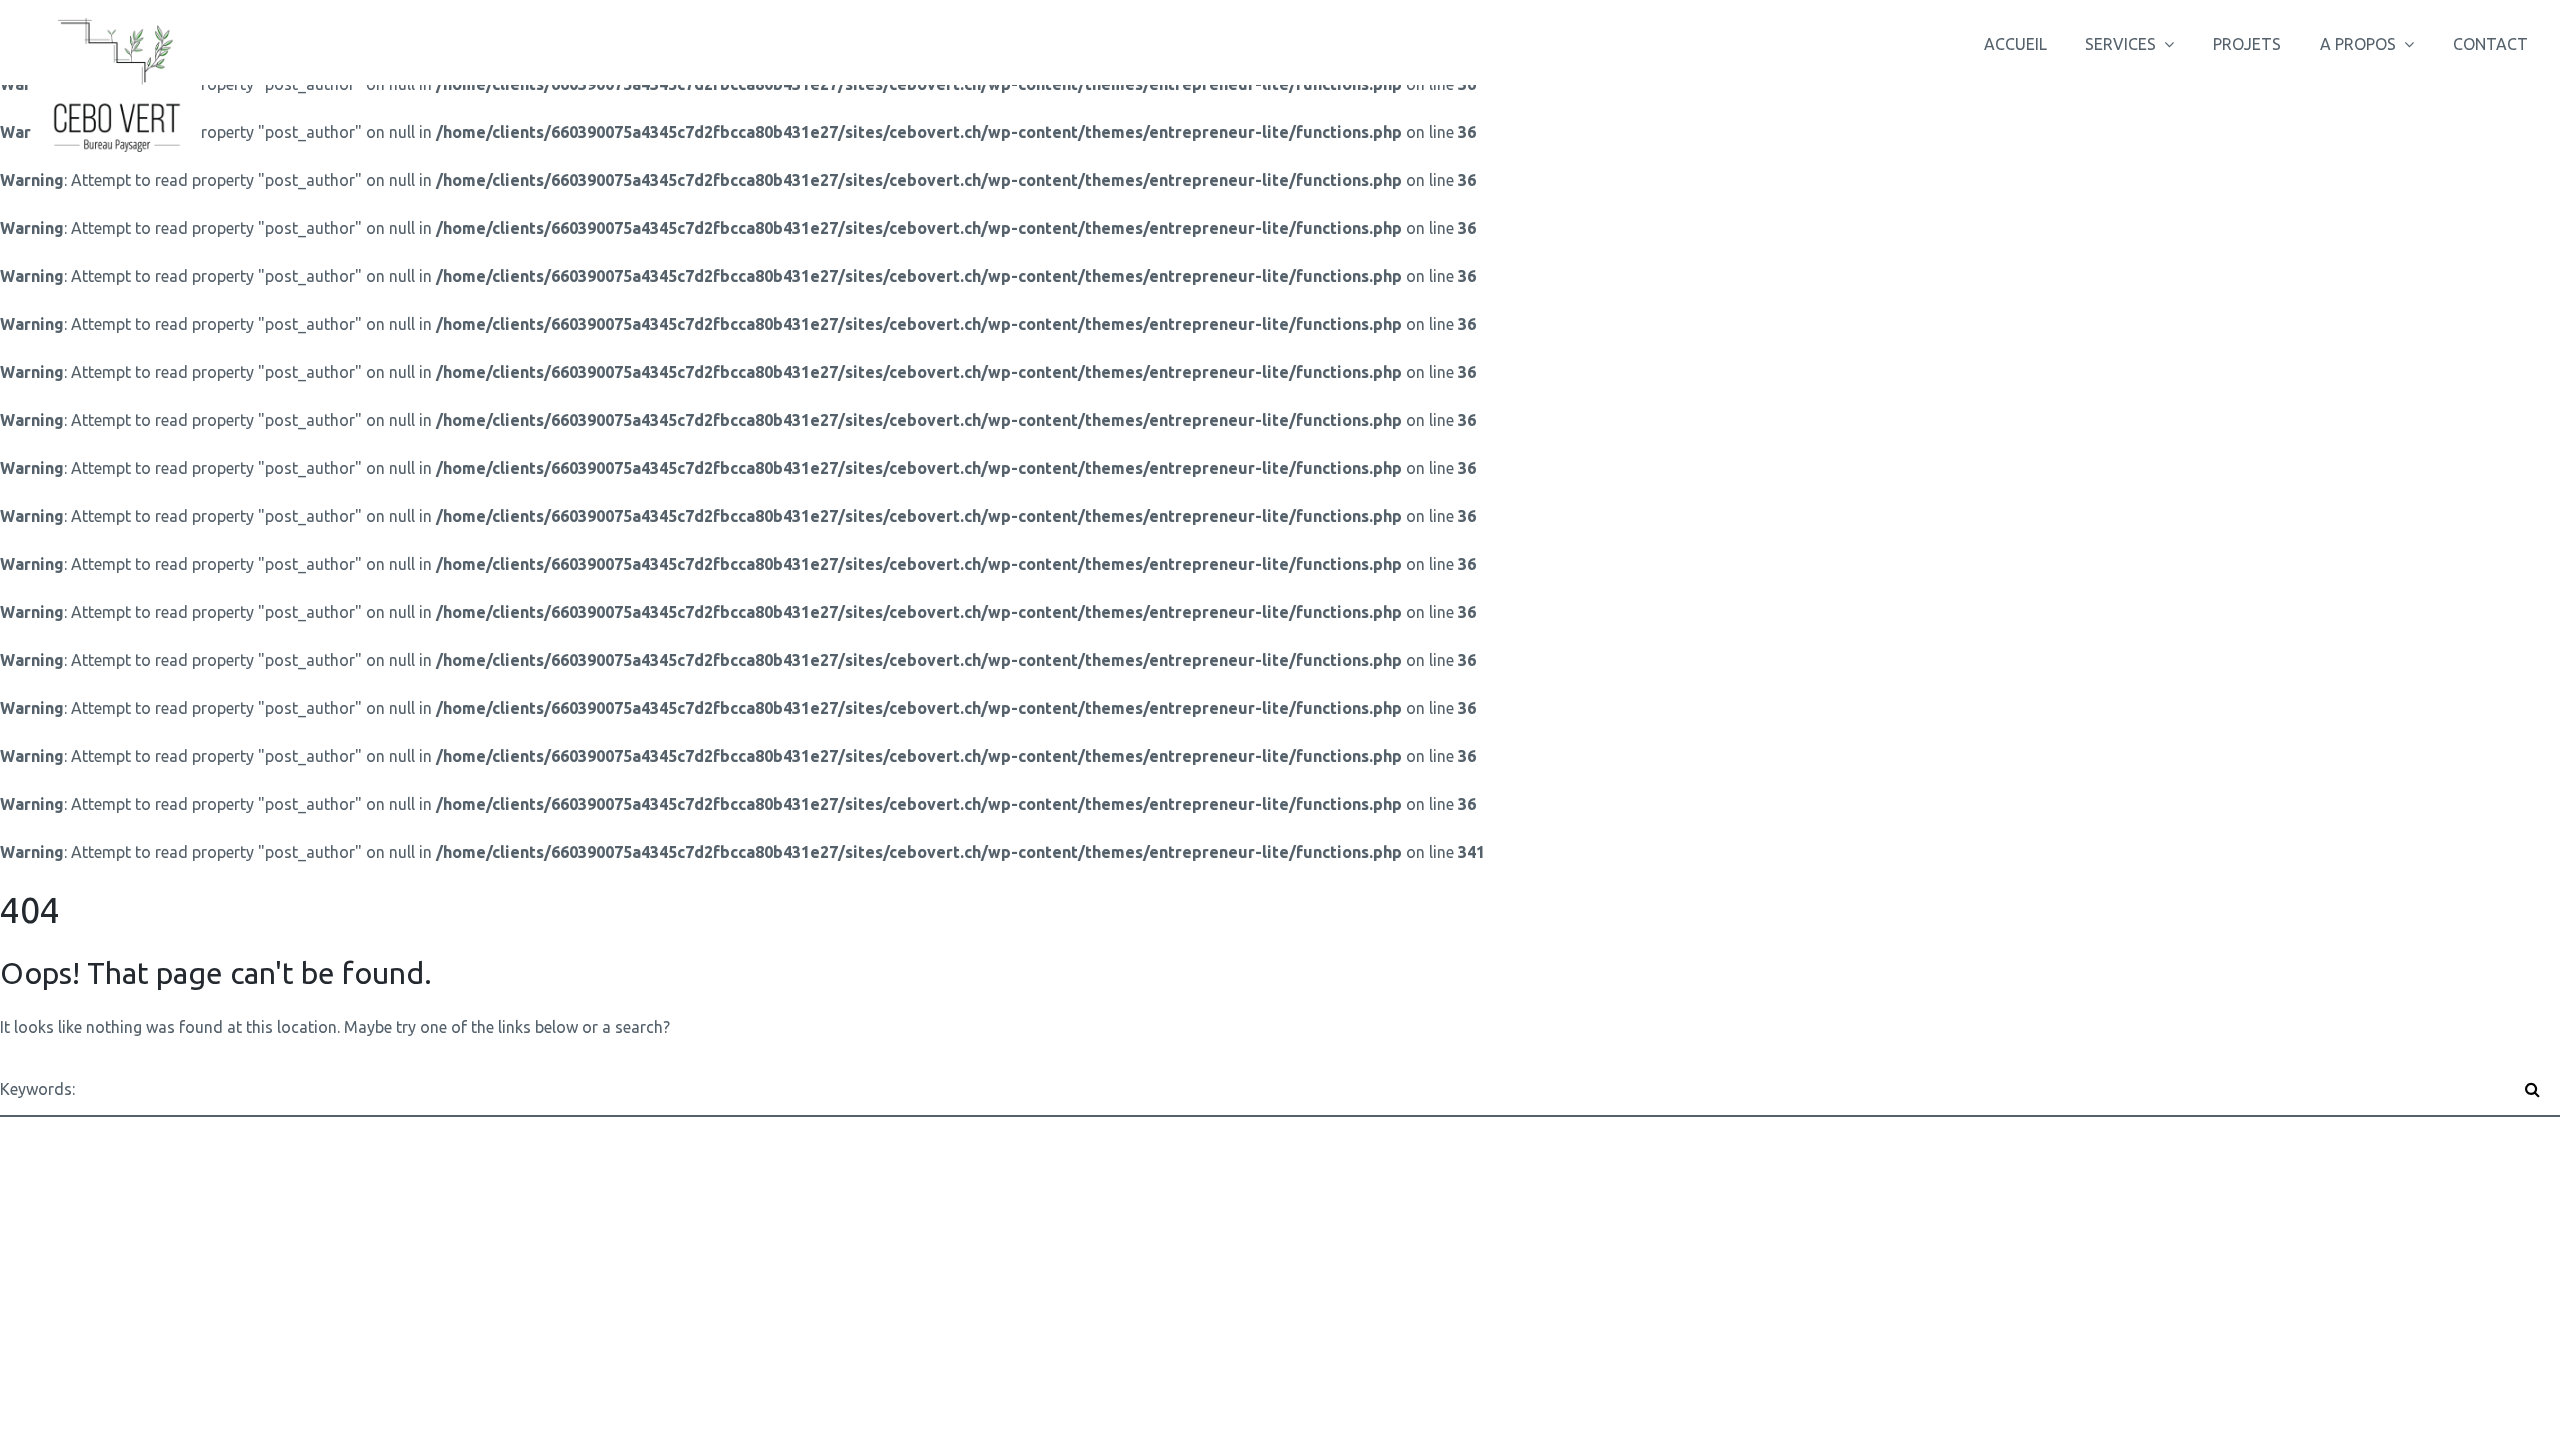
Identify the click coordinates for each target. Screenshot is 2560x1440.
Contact (2490, 44)
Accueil (2015, 44)
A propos (2358, 44)
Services (2120, 44)
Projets (2247, 44)
